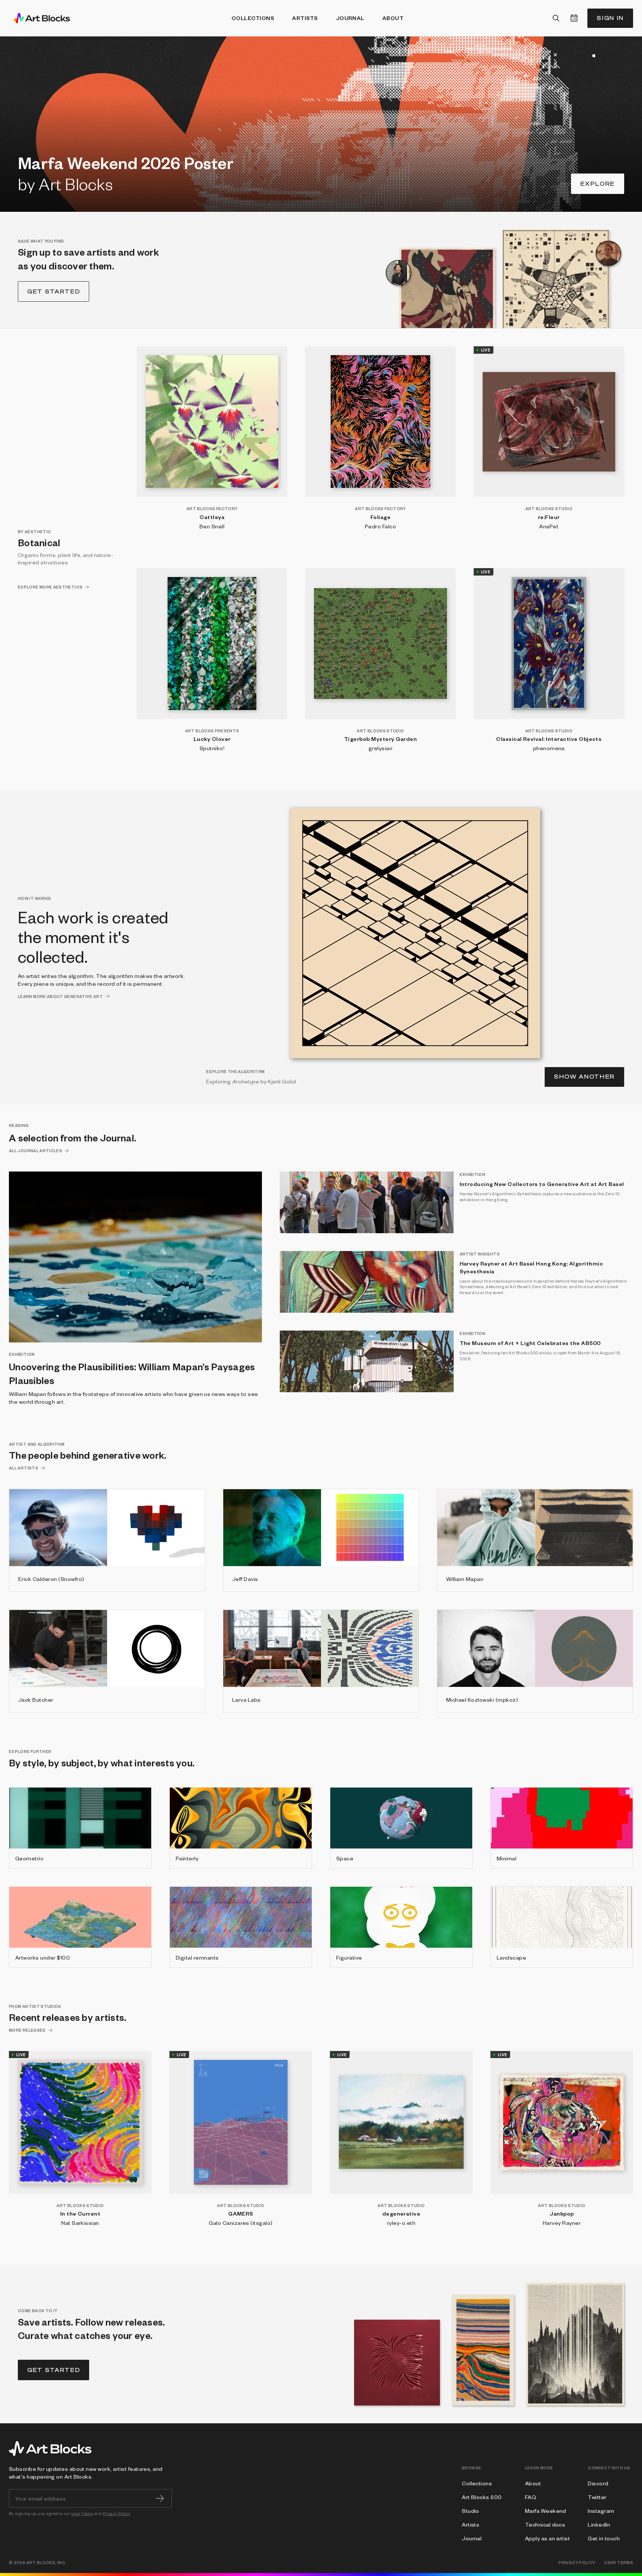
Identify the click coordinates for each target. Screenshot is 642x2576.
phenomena (549, 748)
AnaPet (549, 526)
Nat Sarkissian (80, 2223)
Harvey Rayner (562, 2223)
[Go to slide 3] (585, 56)
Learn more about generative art (60, 996)
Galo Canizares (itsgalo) (241, 2223)
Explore (598, 184)
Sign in (610, 18)
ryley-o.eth (401, 2223)
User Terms (82, 2513)
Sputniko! (212, 748)
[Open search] (556, 18)
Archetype (246, 1081)
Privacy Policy (116, 2513)
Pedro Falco (380, 526)
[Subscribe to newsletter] (160, 2498)
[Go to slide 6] (618, 56)
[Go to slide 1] (576, 56)
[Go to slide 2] (580, 56)
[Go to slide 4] (589, 56)
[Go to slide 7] (623, 56)
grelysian (380, 748)
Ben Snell (212, 526)
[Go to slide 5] (604, 56)
